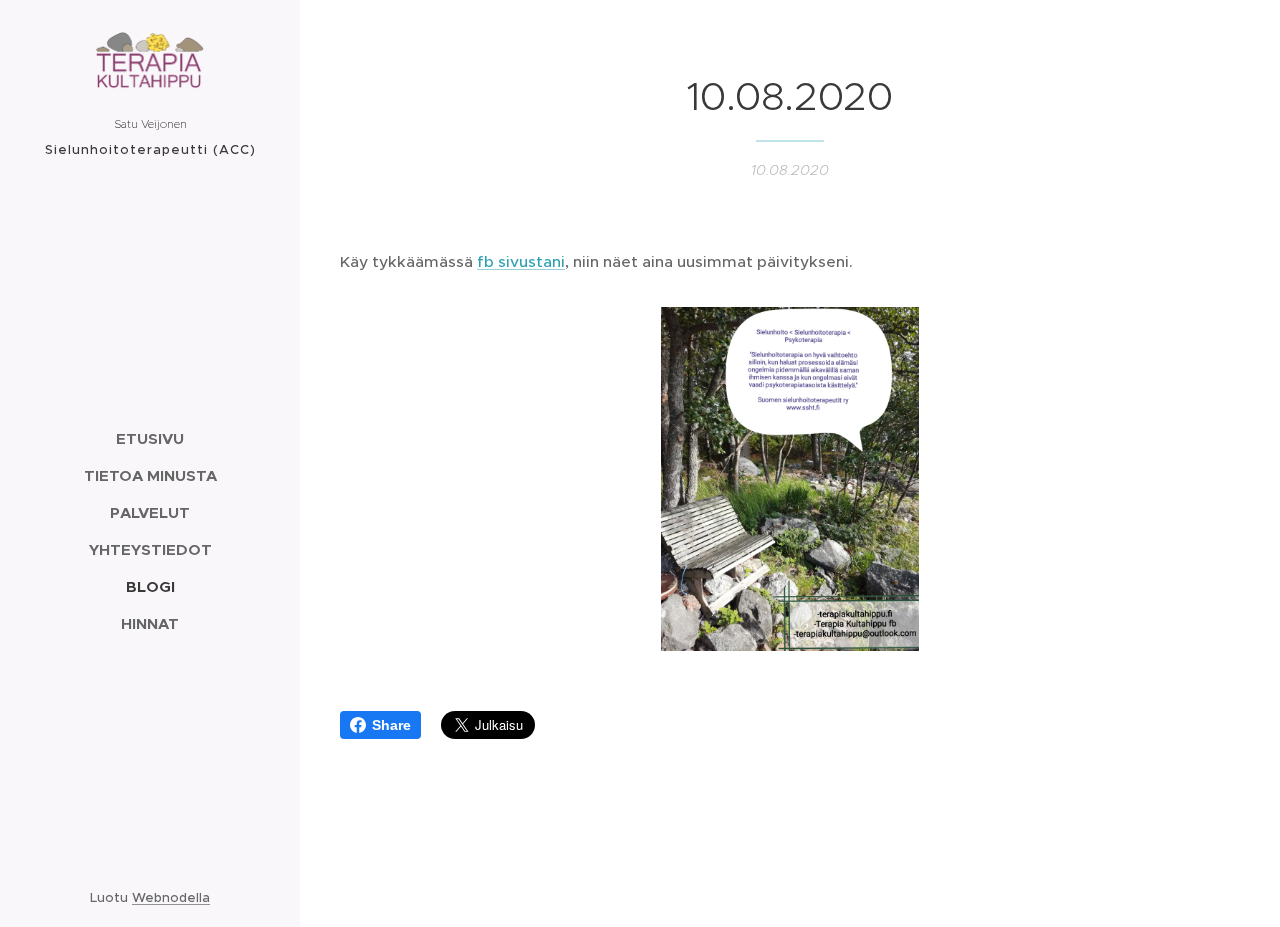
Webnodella (171, 897)
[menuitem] (150, 438)
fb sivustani (521, 261)
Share (391, 725)
